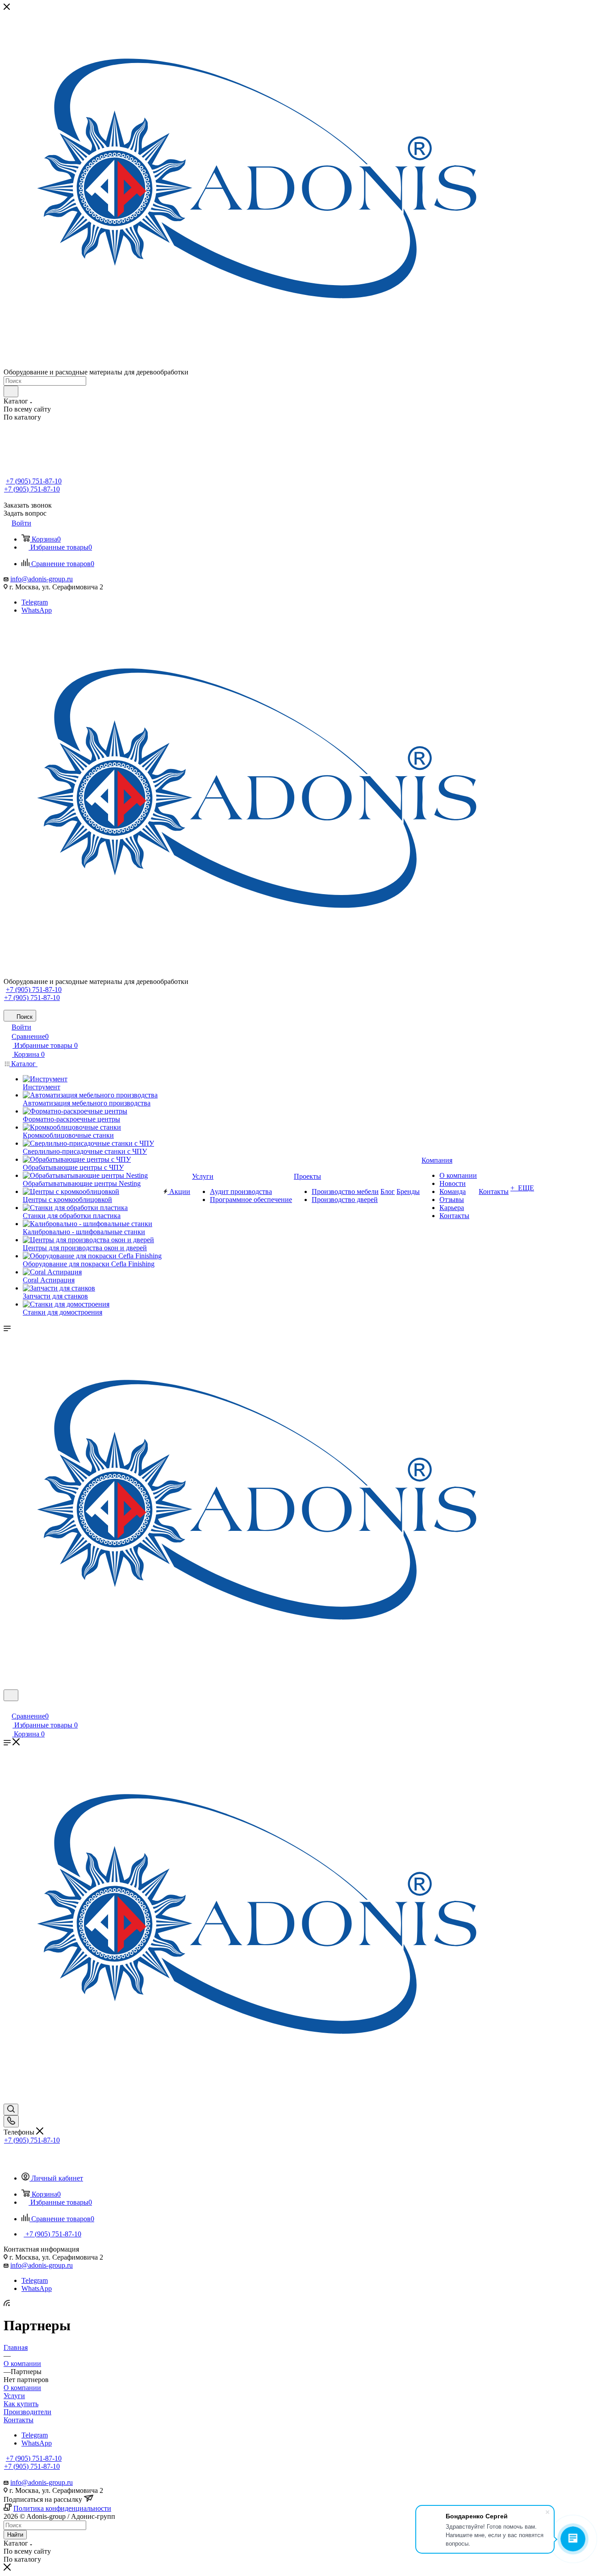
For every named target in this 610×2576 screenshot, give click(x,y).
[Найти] (11, 391)
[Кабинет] (8, 1707)
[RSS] (7, 2304)
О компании (22, 2388)
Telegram (35, 602)
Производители (27, 2412)
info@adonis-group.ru (42, 579)
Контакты (19, 2420)
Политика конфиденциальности (62, 2508)
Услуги (14, 2396)
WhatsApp (37, 610)
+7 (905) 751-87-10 (34, 481)
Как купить (21, 2404)
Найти (15, 2535)
